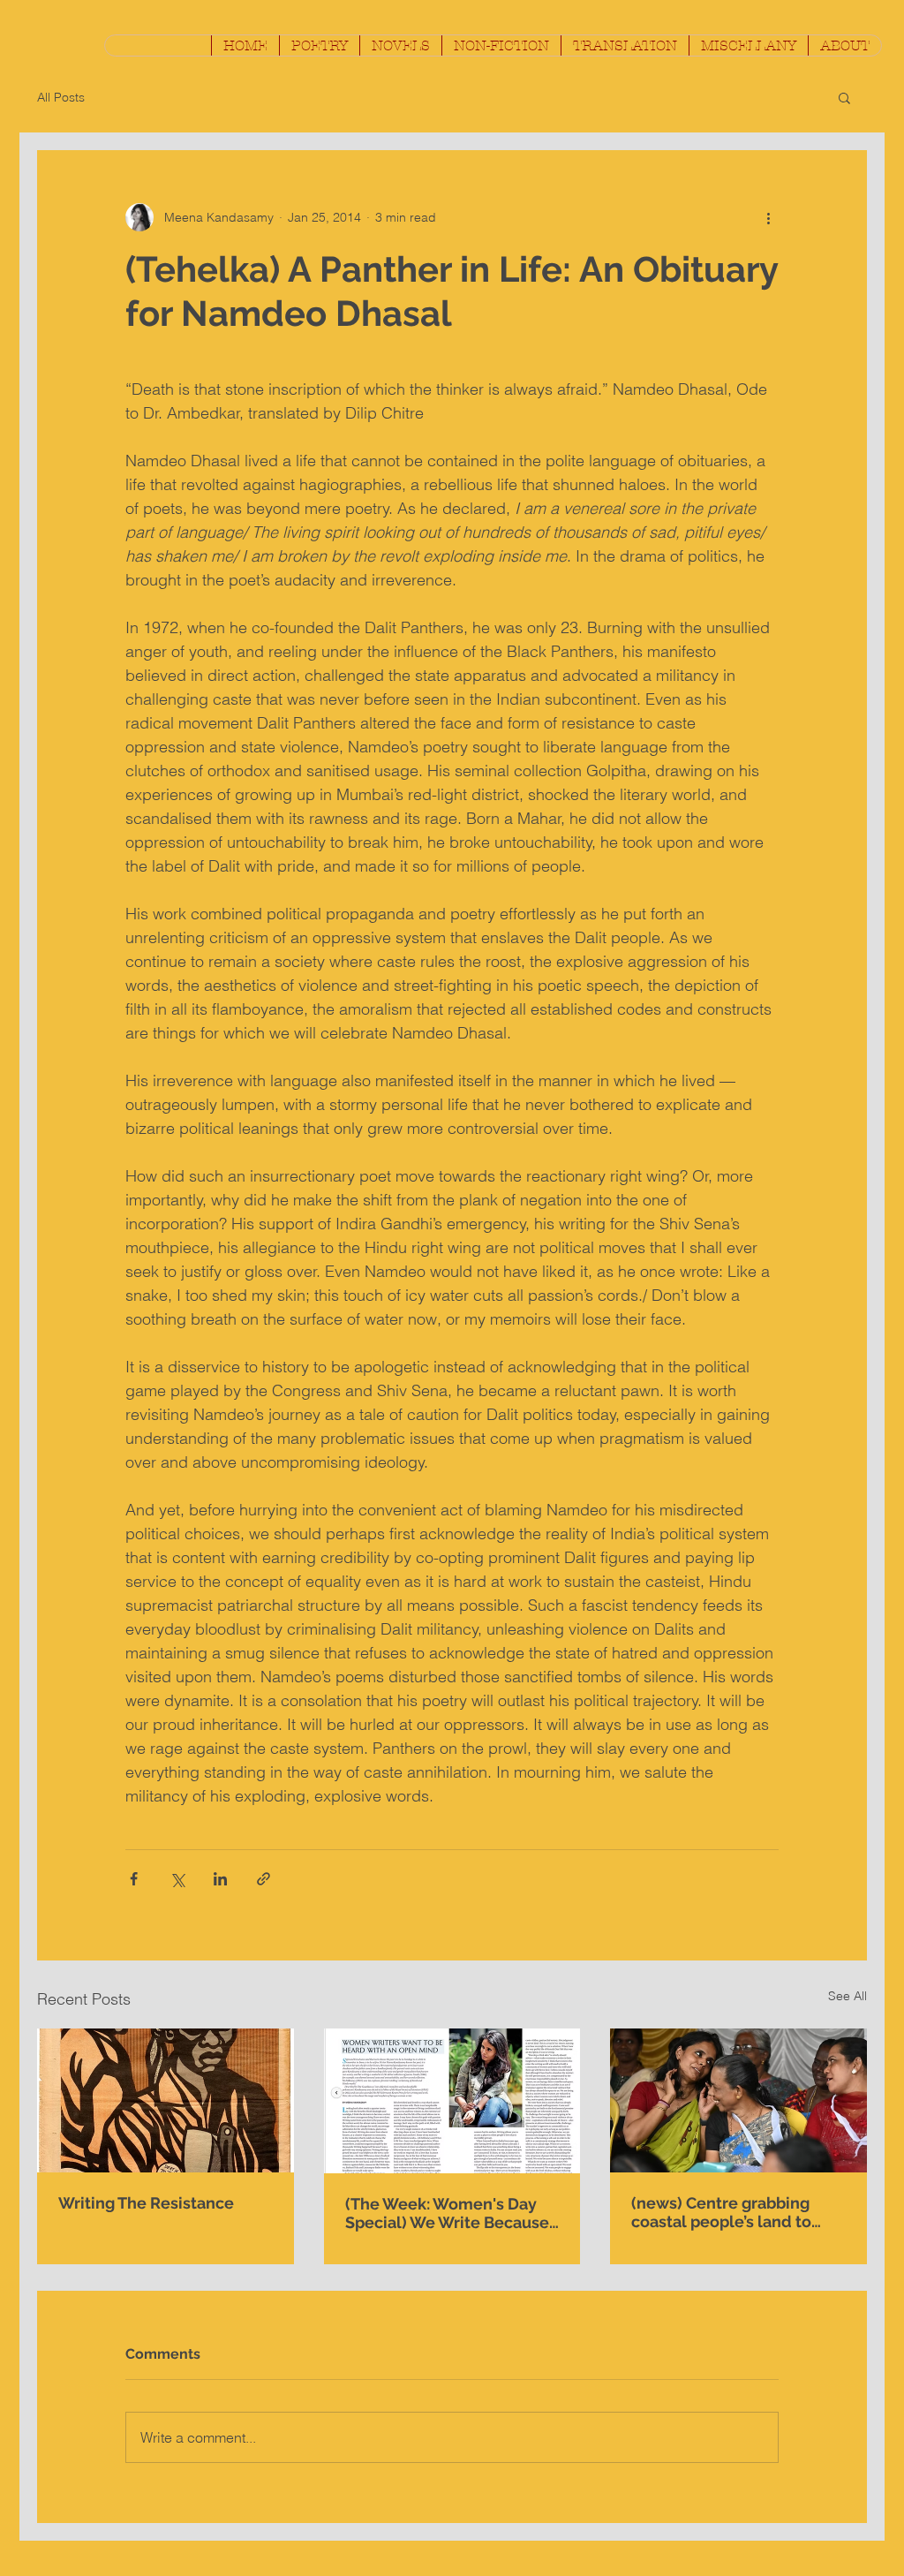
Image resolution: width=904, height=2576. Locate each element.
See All (847, 1996)
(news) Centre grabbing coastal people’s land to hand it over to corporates (730, 2212)
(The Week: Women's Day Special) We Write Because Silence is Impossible (447, 2213)
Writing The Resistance (146, 2203)
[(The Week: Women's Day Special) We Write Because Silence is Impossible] (452, 2101)
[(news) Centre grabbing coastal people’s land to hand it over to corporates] (738, 2100)
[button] (319, 45)
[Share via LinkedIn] (220, 1879)
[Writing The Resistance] (166, 2100)
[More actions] (768, 217)
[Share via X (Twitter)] (177, 1879)
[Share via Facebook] (134, 1879)
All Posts (61, 97)
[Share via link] (264, 1879)
